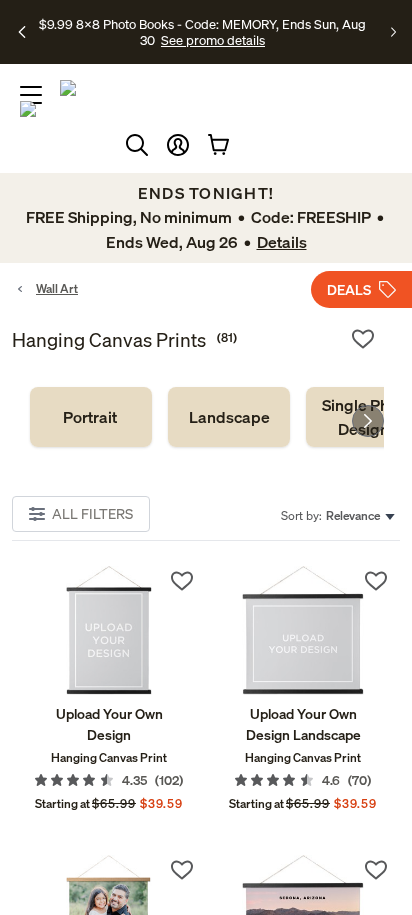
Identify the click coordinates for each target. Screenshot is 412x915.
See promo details (213, 40)
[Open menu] (31, 95)
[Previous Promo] (23, 32)
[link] (91, 417)
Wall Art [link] (57, 288)
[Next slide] (368, 421)
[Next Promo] (393, 32)
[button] (178, 145)
